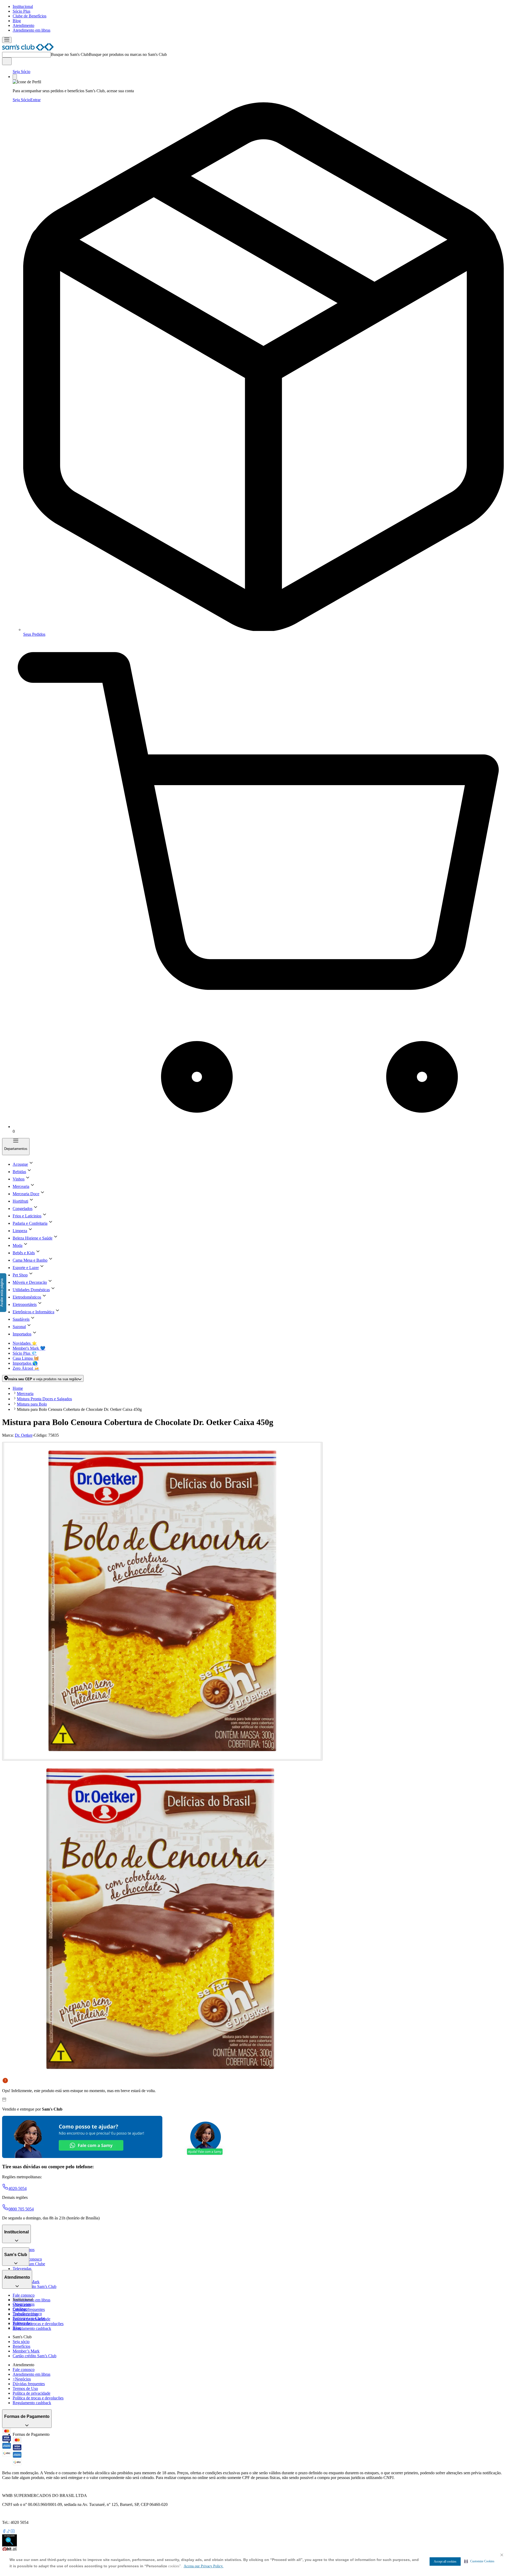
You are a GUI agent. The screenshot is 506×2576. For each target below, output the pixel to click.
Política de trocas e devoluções (38, 2324)
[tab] (162, 1601)
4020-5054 (18, 2188)
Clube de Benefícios (30, 16)
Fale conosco (24, 2295)
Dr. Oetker (24, 1435)
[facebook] (4, 2532)
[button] (479, 2561)
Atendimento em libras (31, 30)
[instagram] (13, 2532)
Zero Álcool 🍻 (26, 1368)
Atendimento (23, 25)
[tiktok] (8, 2532)
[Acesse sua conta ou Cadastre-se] (15, 77)
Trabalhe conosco (27, 2314)
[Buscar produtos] (7, 61)
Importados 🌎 (25, 1363)
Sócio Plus (21, 11)
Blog (17, 21)
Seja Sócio (21, 72)
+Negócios (22, 2379)
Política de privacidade (31, 2393)
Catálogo (20, 2309)
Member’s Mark (26, 2351)
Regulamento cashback (32, 2328)
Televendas (22, 2269)
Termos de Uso (25, 2388)
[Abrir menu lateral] (7, 40)
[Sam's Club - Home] (28, 49)
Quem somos (24, 2304)
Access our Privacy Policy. (204, 2566)
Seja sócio (21, 2342)
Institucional (23, 6)
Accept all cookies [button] (445, 2562)
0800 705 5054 (21, 2209)
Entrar (35, 100)
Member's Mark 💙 (29, 1348)
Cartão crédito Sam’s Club (35, 2286)
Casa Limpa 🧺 (26, 1358)
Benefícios (21, 2346)
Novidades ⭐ (25, 1343)
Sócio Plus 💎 (25, 1353)
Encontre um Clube (29, 2318)
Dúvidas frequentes (29, 2309)
